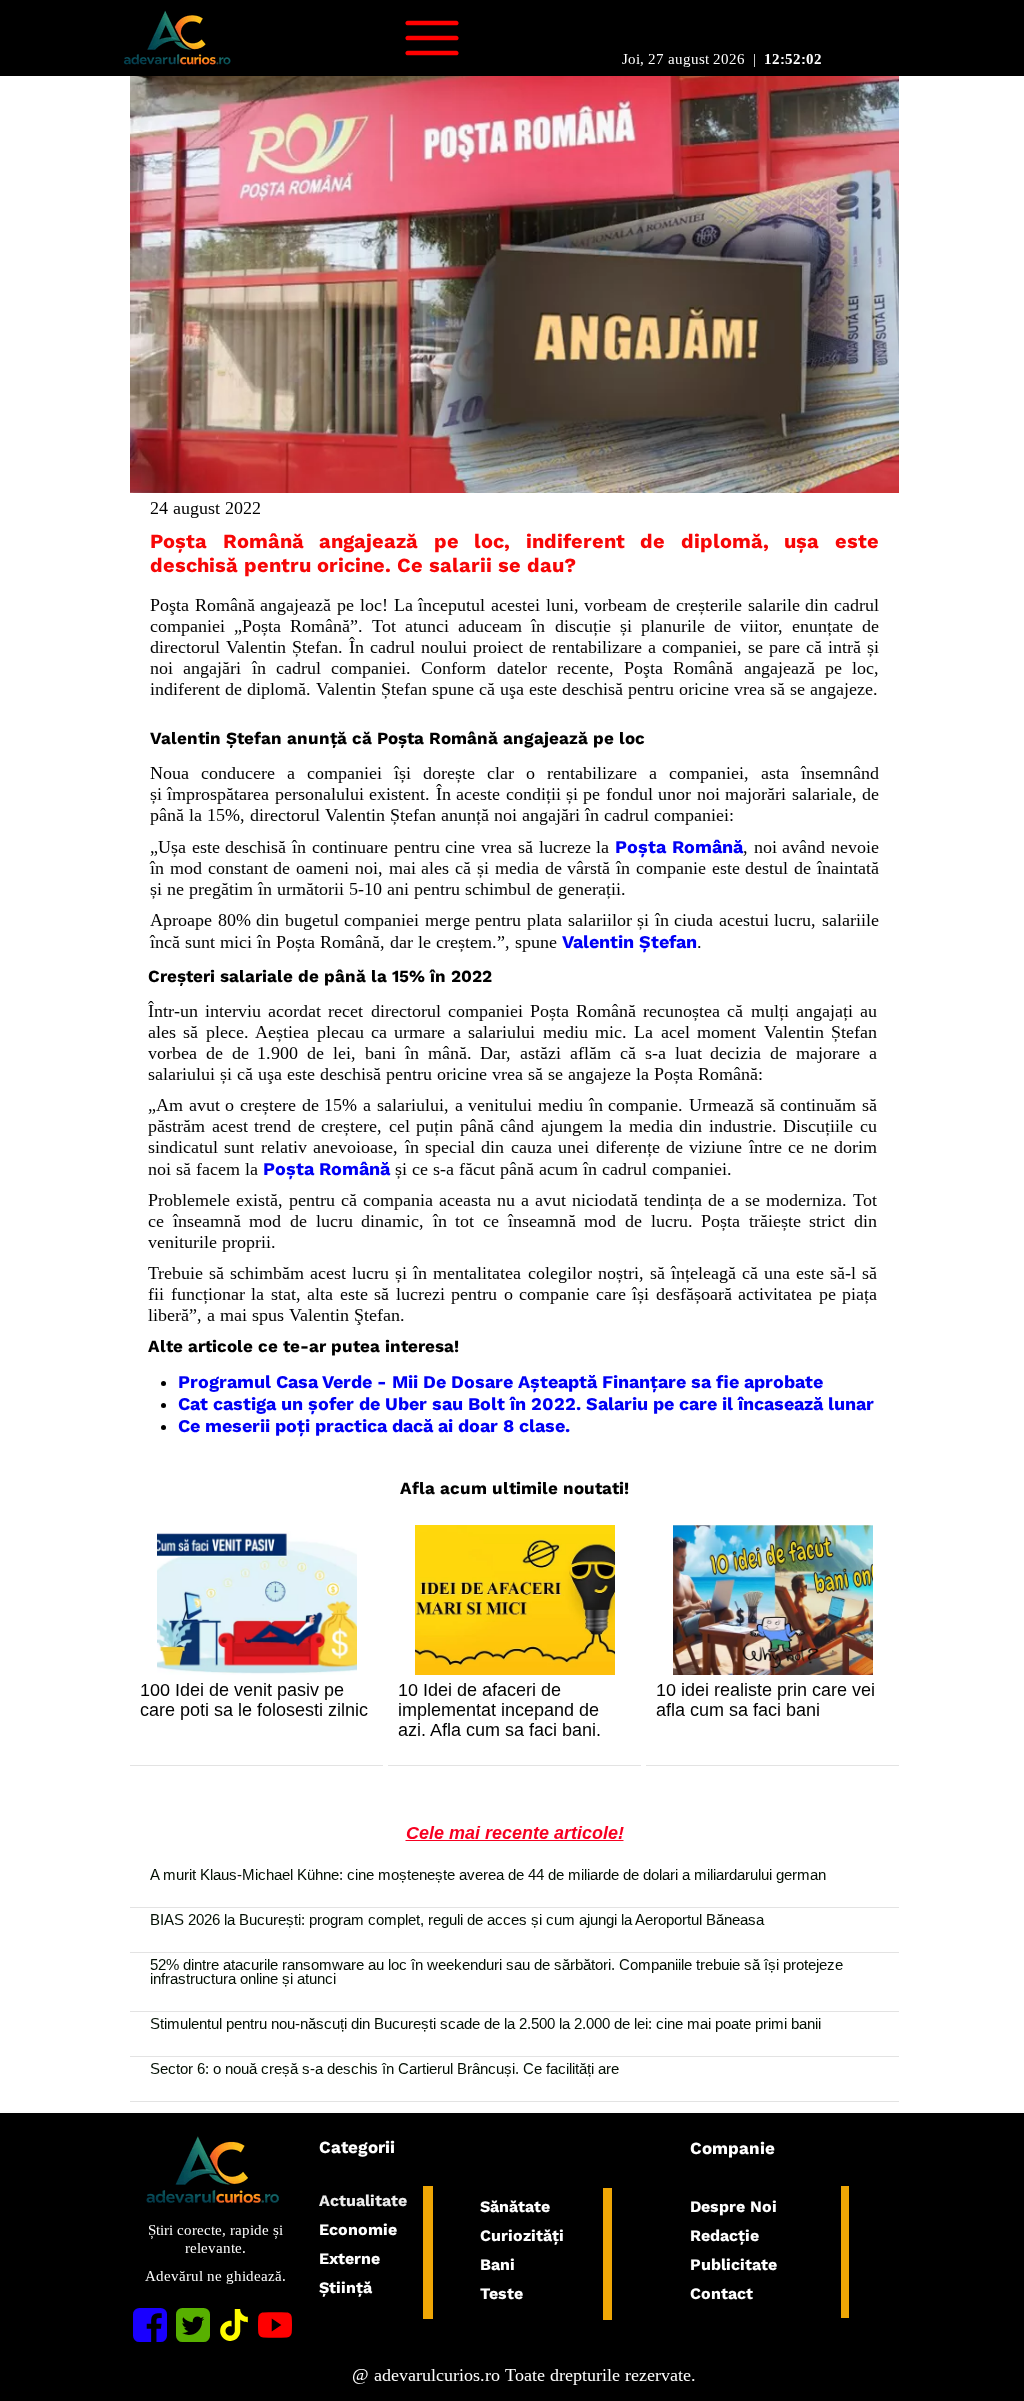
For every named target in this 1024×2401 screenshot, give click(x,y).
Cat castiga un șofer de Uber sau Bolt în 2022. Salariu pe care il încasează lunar (526, 1403)
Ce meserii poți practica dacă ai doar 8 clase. (374, 1425)
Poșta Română (679, 846)
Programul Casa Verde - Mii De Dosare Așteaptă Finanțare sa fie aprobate (500, 1381)
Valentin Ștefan (629, 941)
